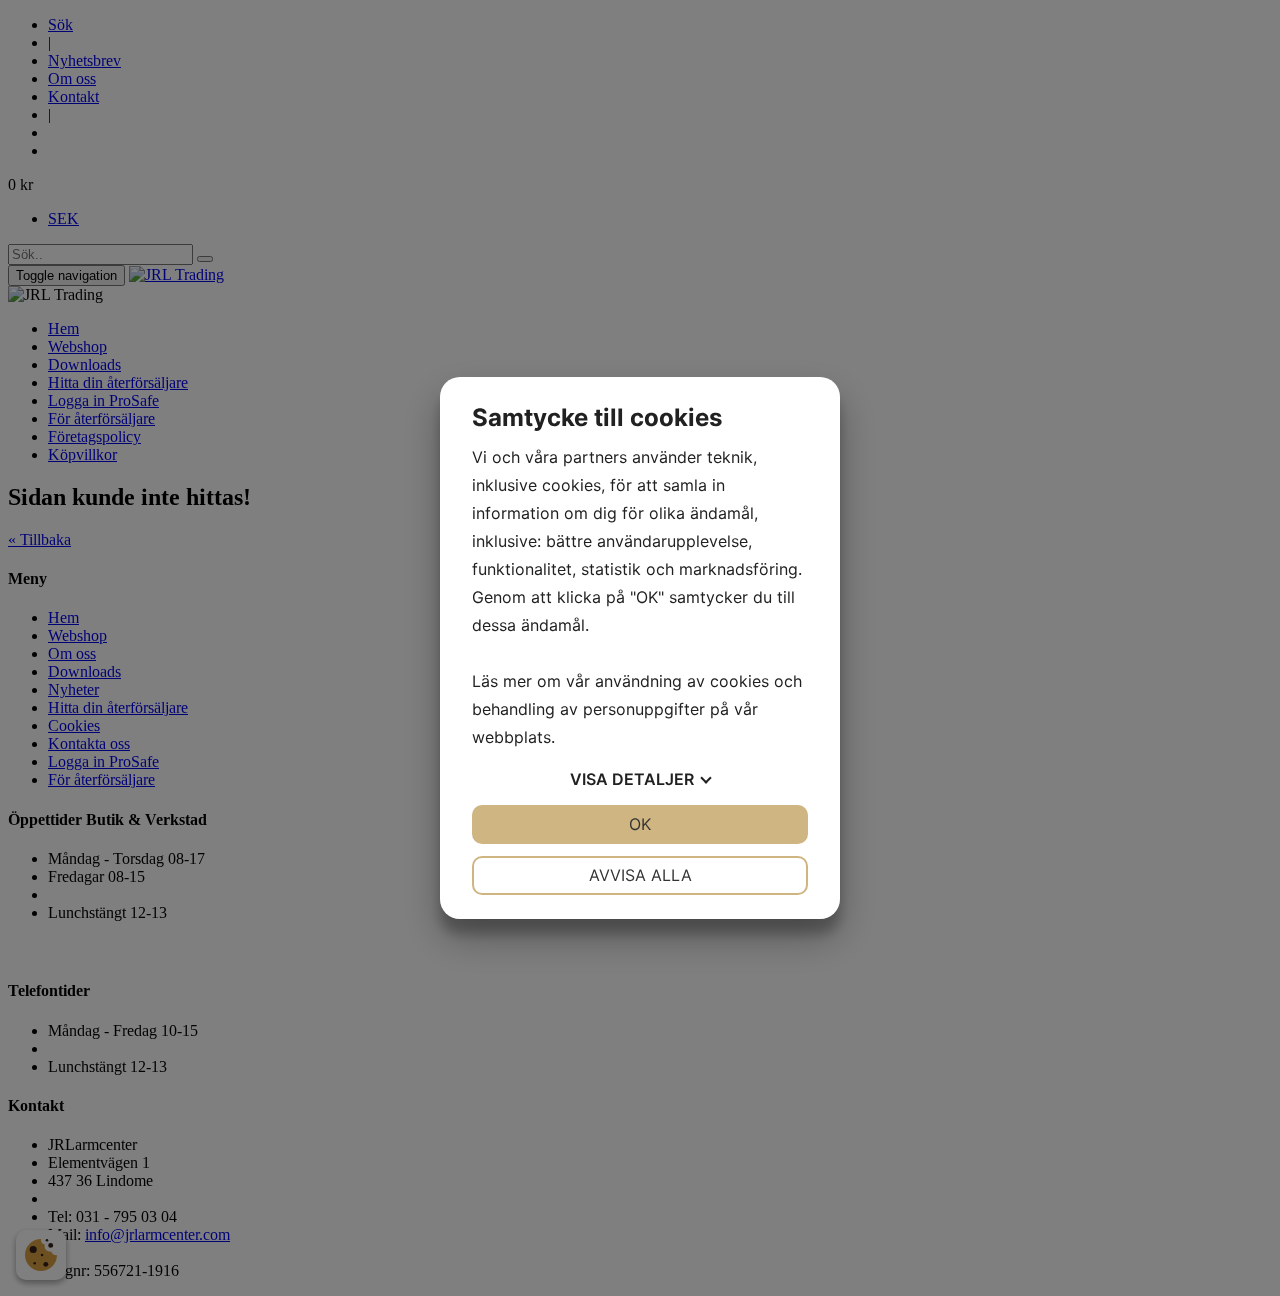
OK (640, 824)
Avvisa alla (640, 875)
